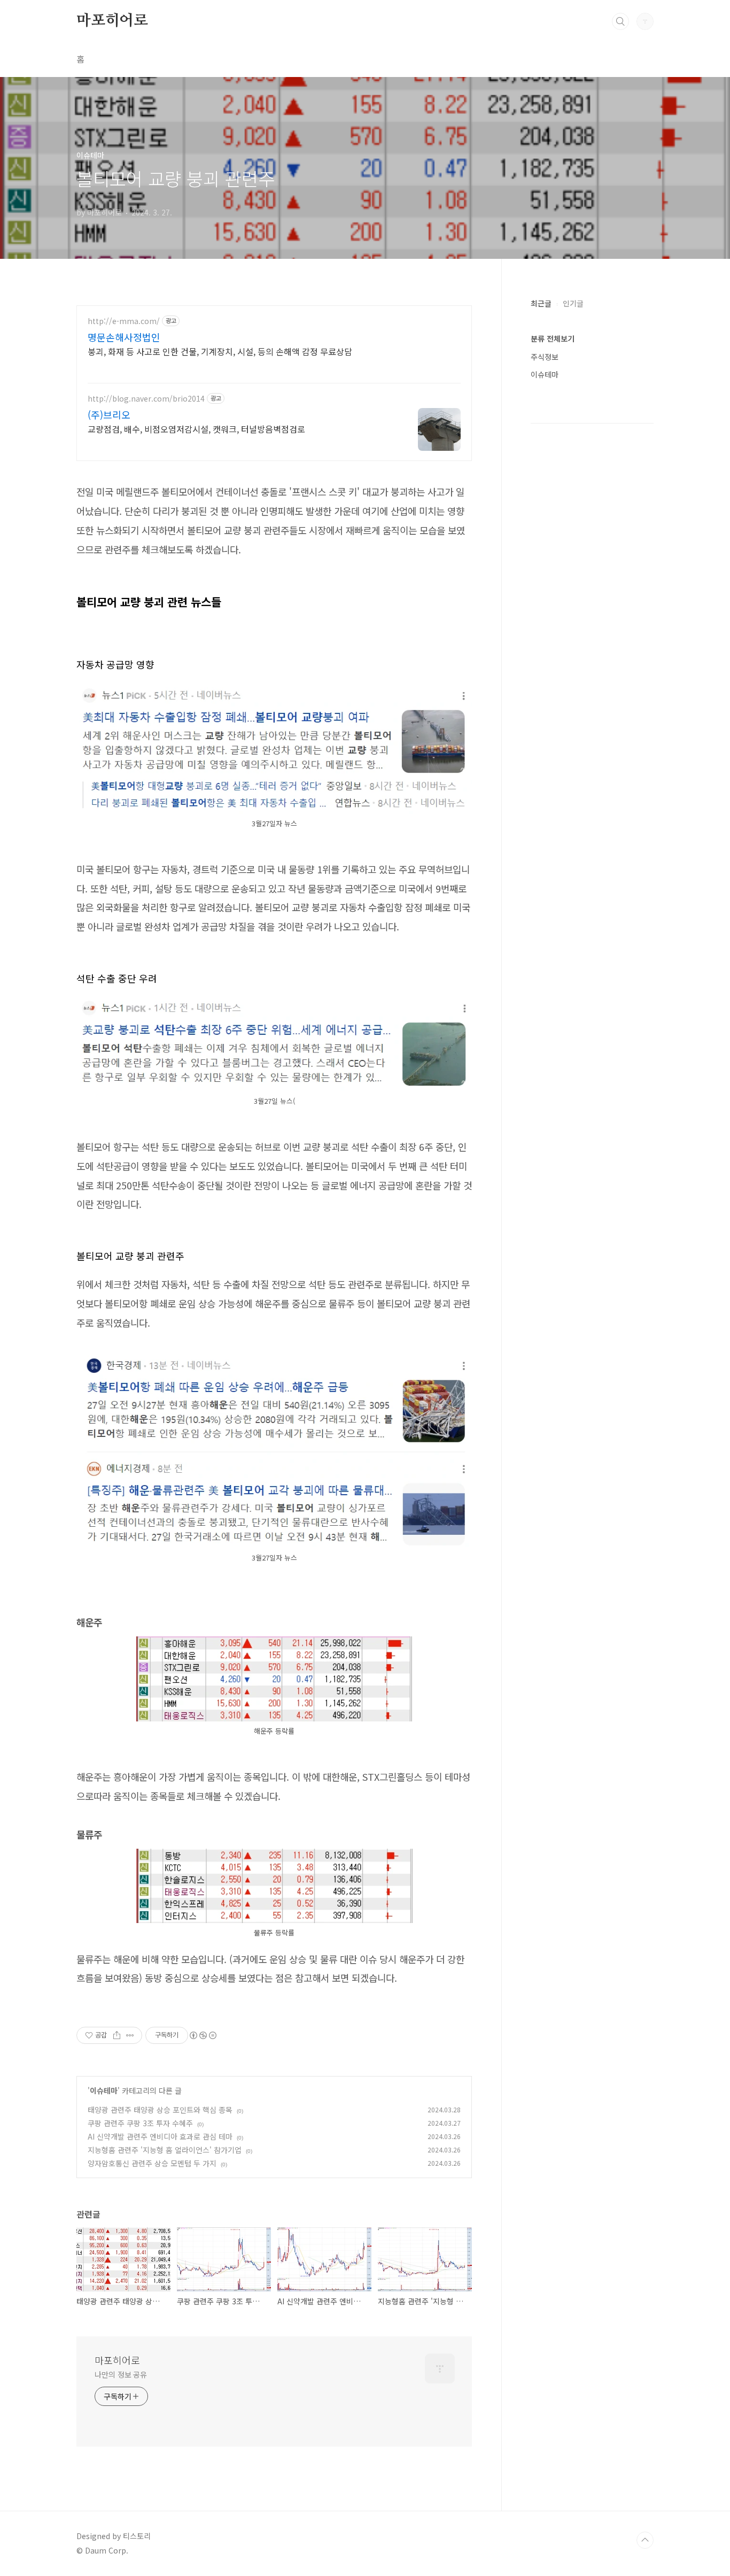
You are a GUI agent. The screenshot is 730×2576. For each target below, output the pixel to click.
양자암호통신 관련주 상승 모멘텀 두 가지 (152, 2163)
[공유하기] (117, 2035)
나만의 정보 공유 (121, 2374)
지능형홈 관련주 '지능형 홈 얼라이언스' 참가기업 (165, 2150)
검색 (620, 21)
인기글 (573, 303)
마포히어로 (112, 21)
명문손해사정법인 (124, 337)
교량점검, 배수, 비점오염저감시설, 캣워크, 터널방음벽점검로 (196, 429)
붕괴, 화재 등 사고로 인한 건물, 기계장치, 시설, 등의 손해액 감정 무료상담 (220, 351)
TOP (645, 2540)
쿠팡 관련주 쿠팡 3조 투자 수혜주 (140, 2123)
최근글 (541, 303)
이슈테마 (104, 2090)
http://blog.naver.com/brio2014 (146, 399)
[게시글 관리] (130, 2035)
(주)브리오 (109, 414)
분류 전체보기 (553, 339)
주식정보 (545, 357)
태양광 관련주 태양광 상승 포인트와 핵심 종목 (160, 2110)
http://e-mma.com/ (124, 321)
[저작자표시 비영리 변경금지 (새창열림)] (203, 2035)
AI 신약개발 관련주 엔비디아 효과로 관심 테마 (160, 2136)
